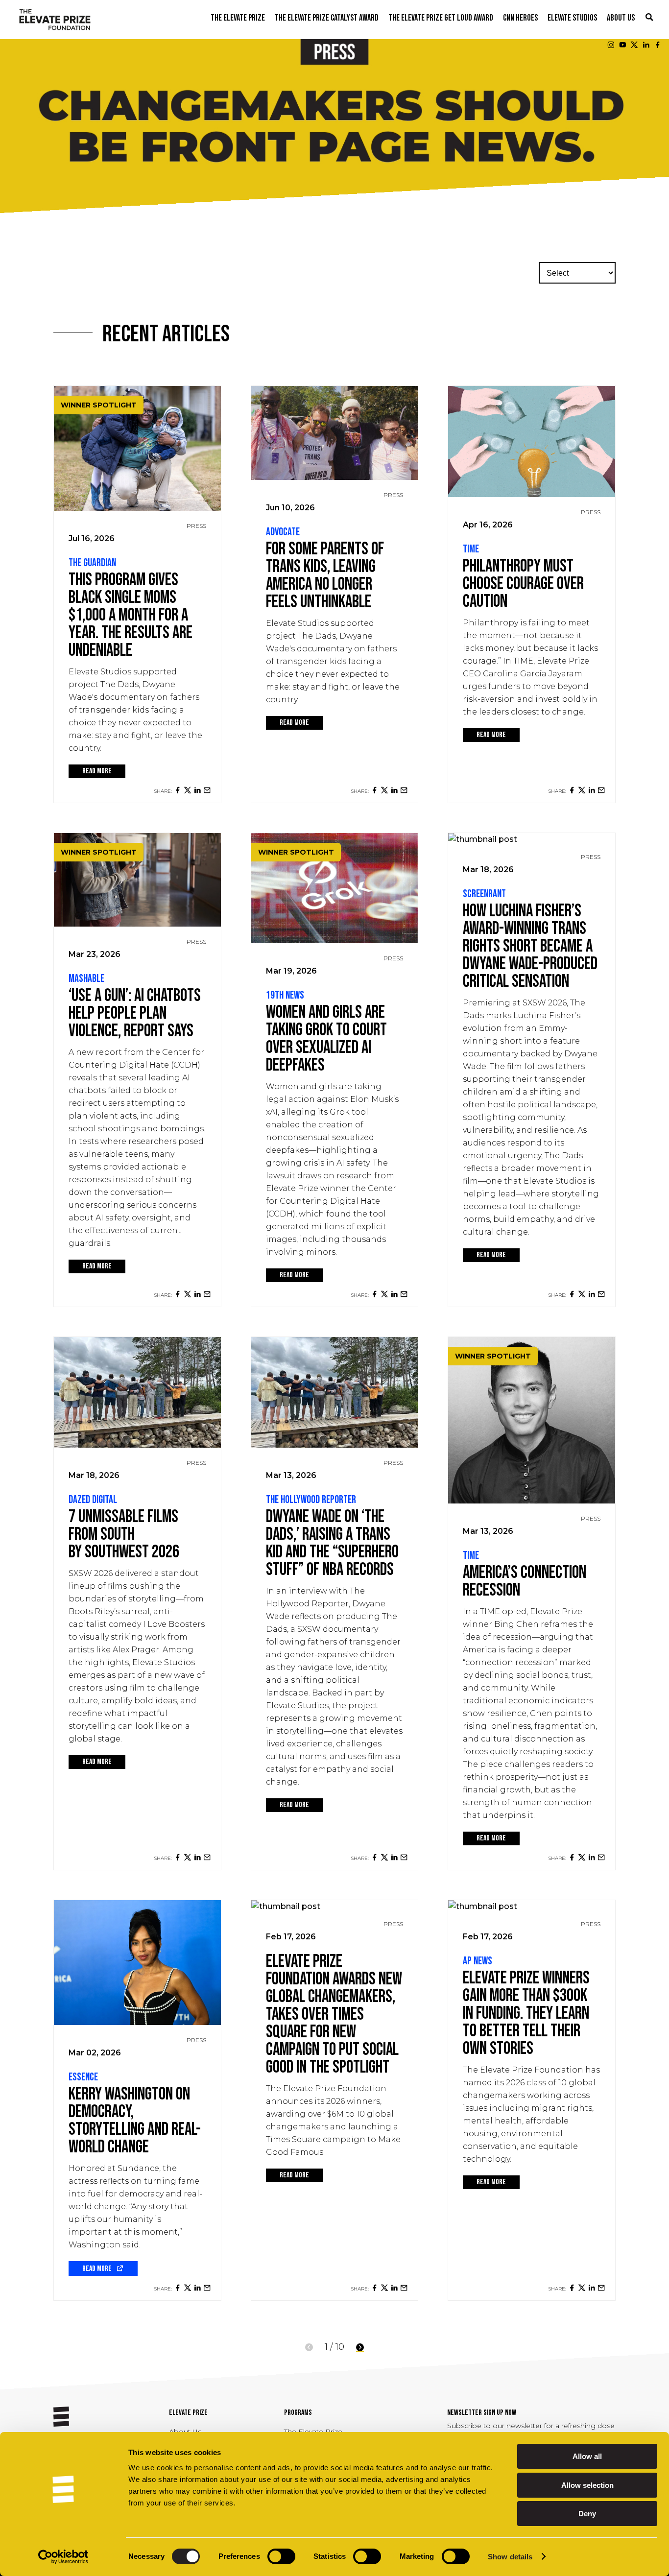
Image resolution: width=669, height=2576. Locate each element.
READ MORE (97, 771)
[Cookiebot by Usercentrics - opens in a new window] (63, 2557)
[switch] (281, 2556)
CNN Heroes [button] (520, 18)
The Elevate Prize (313, 2432)
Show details (510, 2557)
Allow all (587, 2456)
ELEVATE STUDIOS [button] (572, 18)
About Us (185, 2432)
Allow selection (587, 2485)
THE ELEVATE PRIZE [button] (238, 18)
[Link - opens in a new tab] (611, 45)
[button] (649, 18)
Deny (587, 2514)
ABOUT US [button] (621, 18)
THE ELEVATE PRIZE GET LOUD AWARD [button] (441, 18)
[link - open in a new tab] (178, 790)
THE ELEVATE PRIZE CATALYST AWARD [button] (327, 18)
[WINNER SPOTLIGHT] (137, 508)
